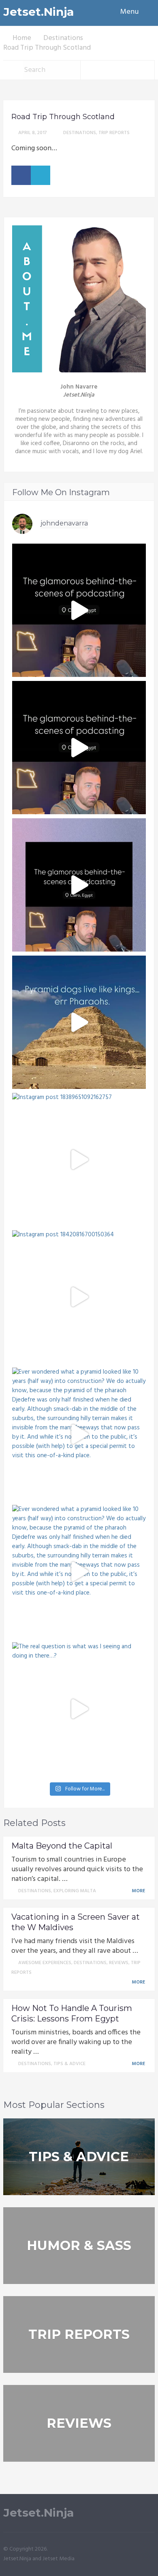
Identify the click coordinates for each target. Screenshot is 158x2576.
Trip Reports (114, 133)
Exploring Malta (75, 1891)
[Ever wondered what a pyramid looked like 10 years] (79, 1434)
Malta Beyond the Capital (62, 1846)
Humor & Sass (79, 2245)
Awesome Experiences (45, 1963)
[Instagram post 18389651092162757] (79, 1160)
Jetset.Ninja (38, 12)
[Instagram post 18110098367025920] (79, 1022)
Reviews (119, 1963)
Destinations (63, 38)
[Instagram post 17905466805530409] (79, 885)
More (139, 1891)
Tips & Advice (69, 2064)
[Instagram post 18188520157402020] (79, 610)
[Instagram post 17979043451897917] (79, 748)
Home (22, 38)
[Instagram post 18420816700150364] (79, 1297)
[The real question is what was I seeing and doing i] (79, 1709)
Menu (129, 12)
